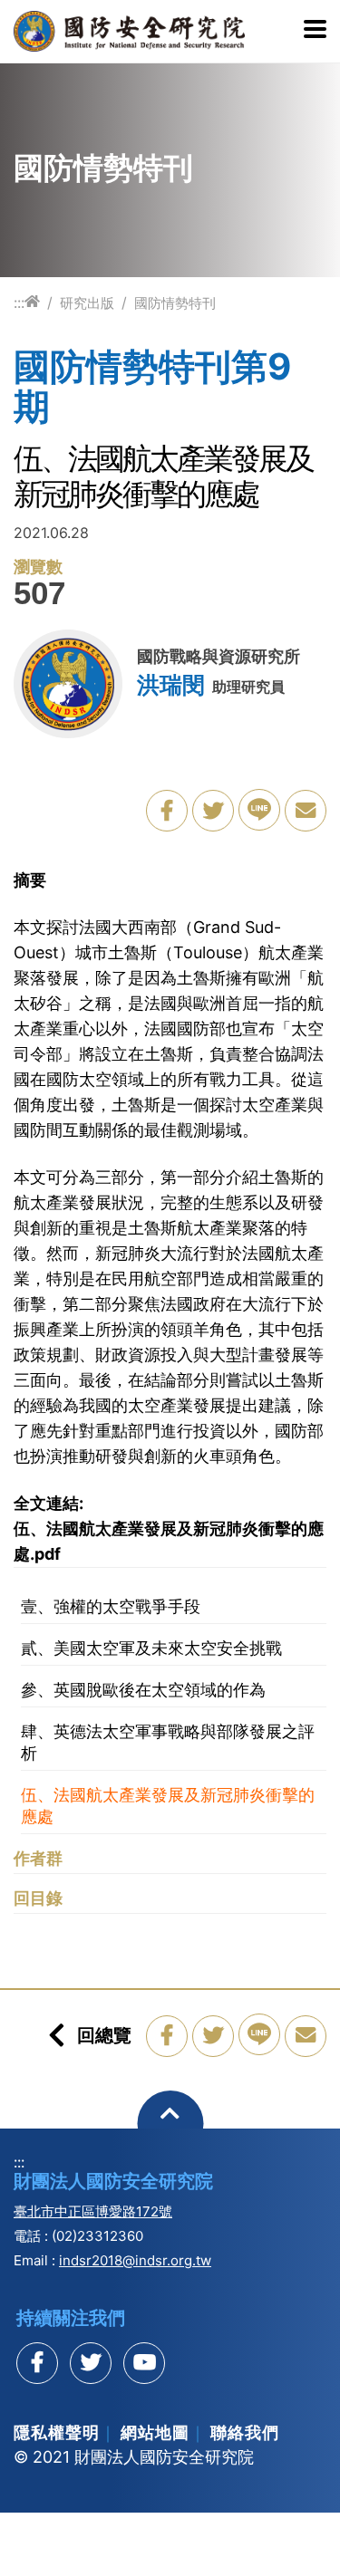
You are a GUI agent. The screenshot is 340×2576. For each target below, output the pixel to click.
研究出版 (87, 303)
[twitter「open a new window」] (213, 811)
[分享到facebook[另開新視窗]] (37, 2363)
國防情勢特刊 (175, 303)
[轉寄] (306, 811)
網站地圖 (155, 2432)
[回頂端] (170, 2124)
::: (19, 303)
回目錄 (38, 1898)
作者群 (38, 1859)
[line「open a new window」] (259, 810)
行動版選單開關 (315, 31)
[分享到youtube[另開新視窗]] (144, 2363)
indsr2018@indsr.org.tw (135, 2260)
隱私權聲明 (57, 2432)
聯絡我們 (245, 2432)
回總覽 (104, 2035)
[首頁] (32, 302)
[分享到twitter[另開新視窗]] (91, 2363)
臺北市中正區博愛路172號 (93, 2211)
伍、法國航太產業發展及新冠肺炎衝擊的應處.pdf (169, 1541)
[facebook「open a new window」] (167, 811)
